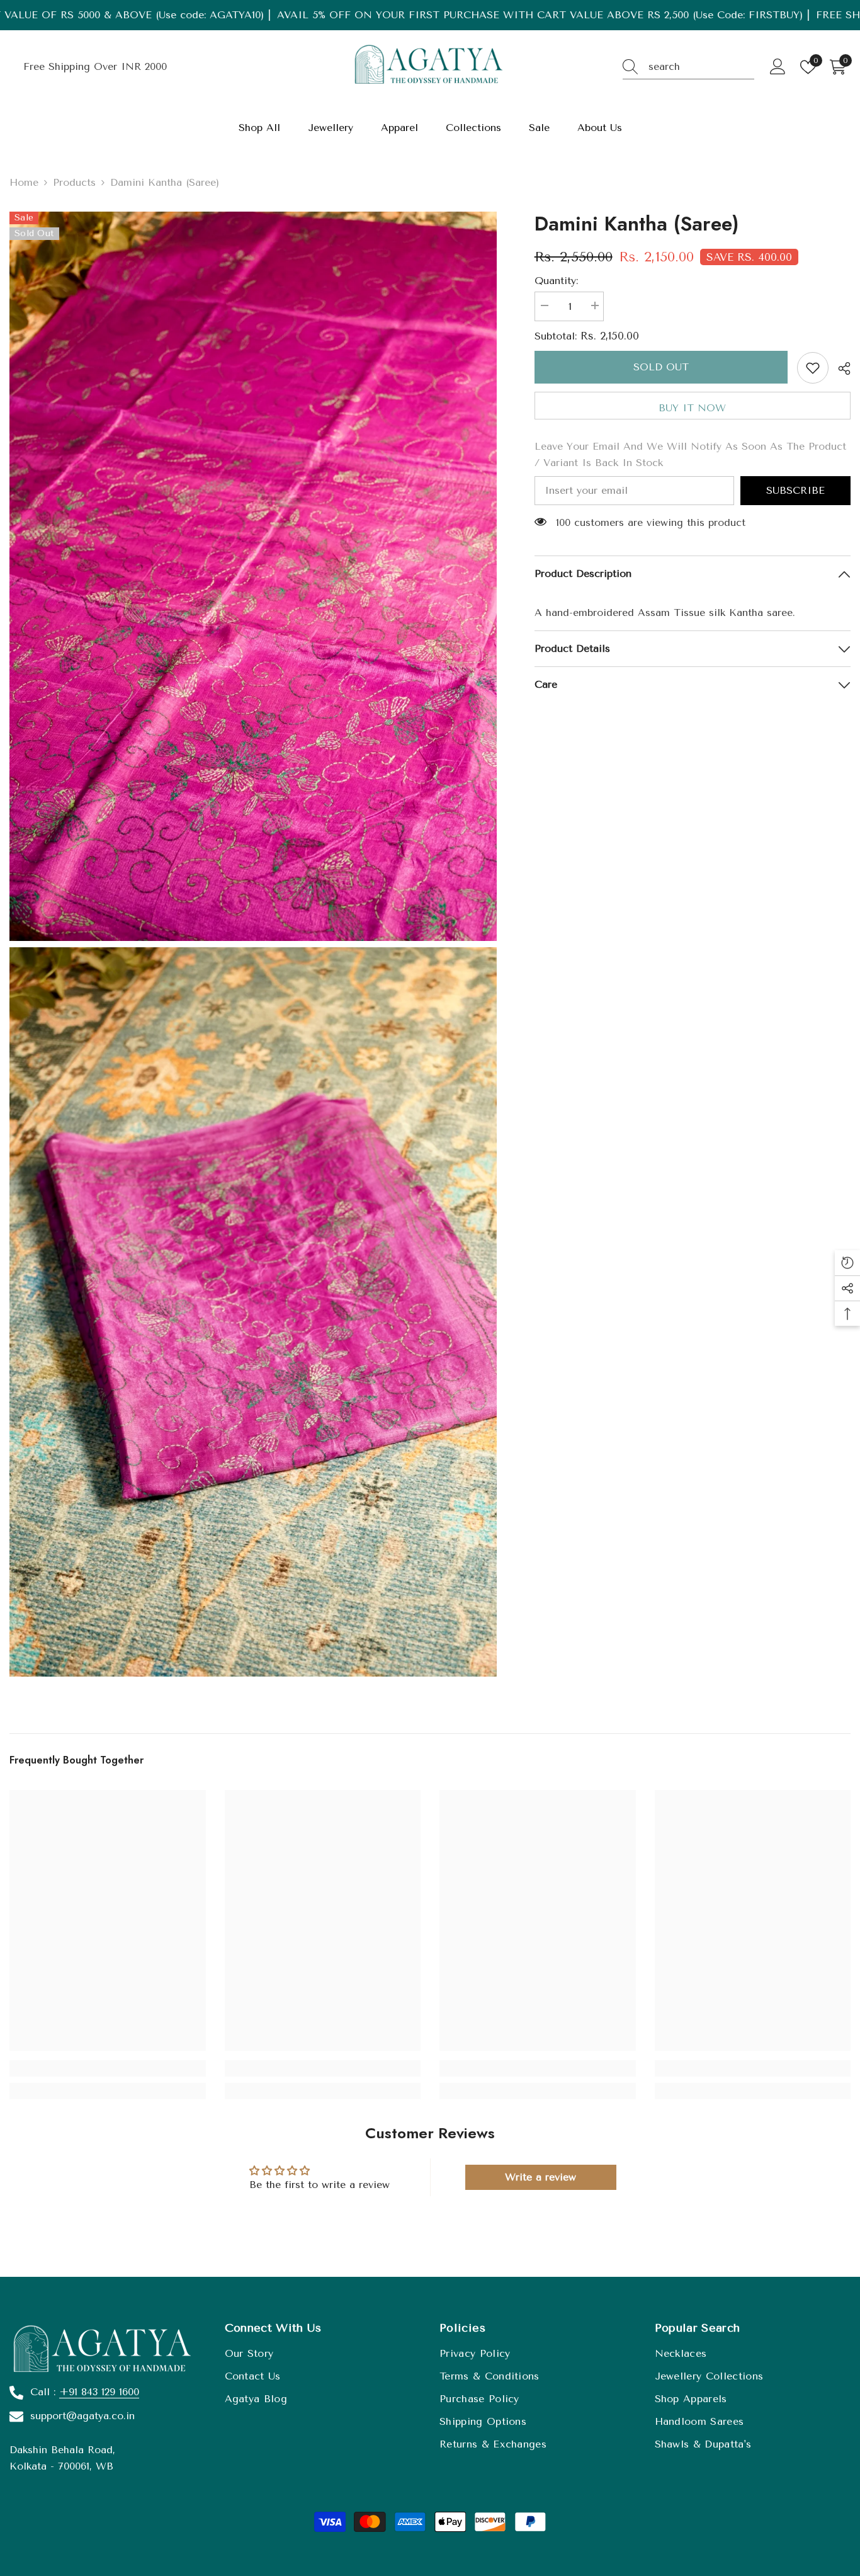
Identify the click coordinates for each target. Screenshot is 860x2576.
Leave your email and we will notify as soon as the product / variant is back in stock (690, 454)
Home (24, 182)
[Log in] (778, 67)
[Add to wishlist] (813, 368)
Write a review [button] (540, 2177)
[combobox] (701, 67)
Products (74, 182)
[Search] (688, 67)
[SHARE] (840, 368)
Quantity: (556, 281)
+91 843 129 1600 (99, 2392)
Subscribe (795, 490)
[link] (108, 2068)
